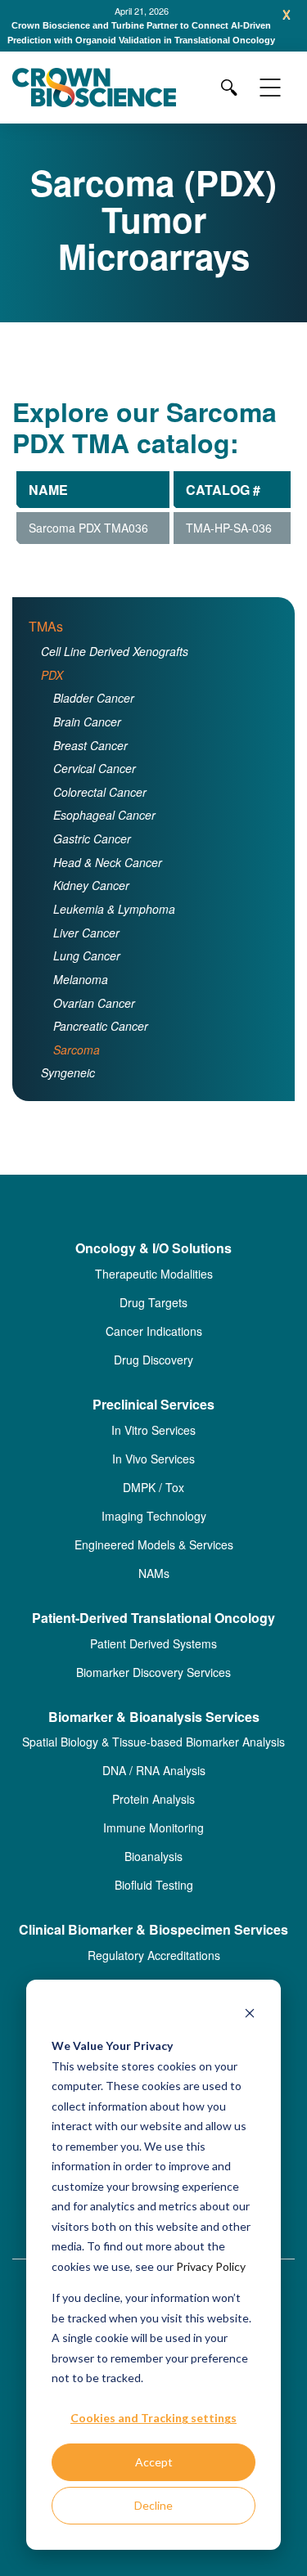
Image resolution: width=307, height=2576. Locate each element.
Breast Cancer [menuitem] (90, 759)
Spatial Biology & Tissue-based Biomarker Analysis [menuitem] (153, 1756)
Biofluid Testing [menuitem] (154, 1899)
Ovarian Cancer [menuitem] (94, 1017)
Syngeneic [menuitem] (68, 1087)
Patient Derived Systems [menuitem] (153, 1657)
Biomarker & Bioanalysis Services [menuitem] (154, 1731)
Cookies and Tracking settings (153, 2418)
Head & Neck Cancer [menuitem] (108, 877)
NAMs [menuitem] (154, 1588)
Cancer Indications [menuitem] (154, 1346)
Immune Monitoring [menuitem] (153, 1842)
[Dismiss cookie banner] (250, 2015)
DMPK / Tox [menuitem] (153, 1502)
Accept (154, 2462)
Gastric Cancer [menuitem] (92, 853)
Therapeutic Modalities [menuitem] (154, 1288)
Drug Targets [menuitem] (153, 1317)
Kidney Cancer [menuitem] (91, 900)
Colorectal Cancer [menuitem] (100, 807)
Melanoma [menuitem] (81, 994)
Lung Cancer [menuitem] (87, 970)
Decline (153, 2505)
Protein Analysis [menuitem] (153, 1814)
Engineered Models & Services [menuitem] (154, 1559)
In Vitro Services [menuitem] (153, 1445)
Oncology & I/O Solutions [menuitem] (153, 1263)
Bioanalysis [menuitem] (153, 1871)
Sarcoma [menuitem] (77, 1064)
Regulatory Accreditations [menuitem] (154, 1970)
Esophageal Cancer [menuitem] (104, 829)
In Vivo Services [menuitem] (153, 1473)
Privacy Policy (211, 2266)
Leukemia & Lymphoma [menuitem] (114, 924)
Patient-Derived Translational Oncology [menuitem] (153, 1633)
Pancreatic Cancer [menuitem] (101, 1041)
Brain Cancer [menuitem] (87, 736)
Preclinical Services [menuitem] (153, 1420)
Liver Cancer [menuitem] (86, 946)
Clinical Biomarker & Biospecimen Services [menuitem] (153, 1945)
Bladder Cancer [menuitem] (94, 713)
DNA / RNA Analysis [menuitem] (154, 1785)
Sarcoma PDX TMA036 (88, 542)
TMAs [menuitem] (46, 641)
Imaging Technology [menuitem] (154, 1531)
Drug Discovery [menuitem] (153, 1374)
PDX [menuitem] (52, 689)
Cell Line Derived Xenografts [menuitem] (115, 666)
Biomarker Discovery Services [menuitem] (153, 1686)
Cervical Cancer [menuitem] (95, 783)
